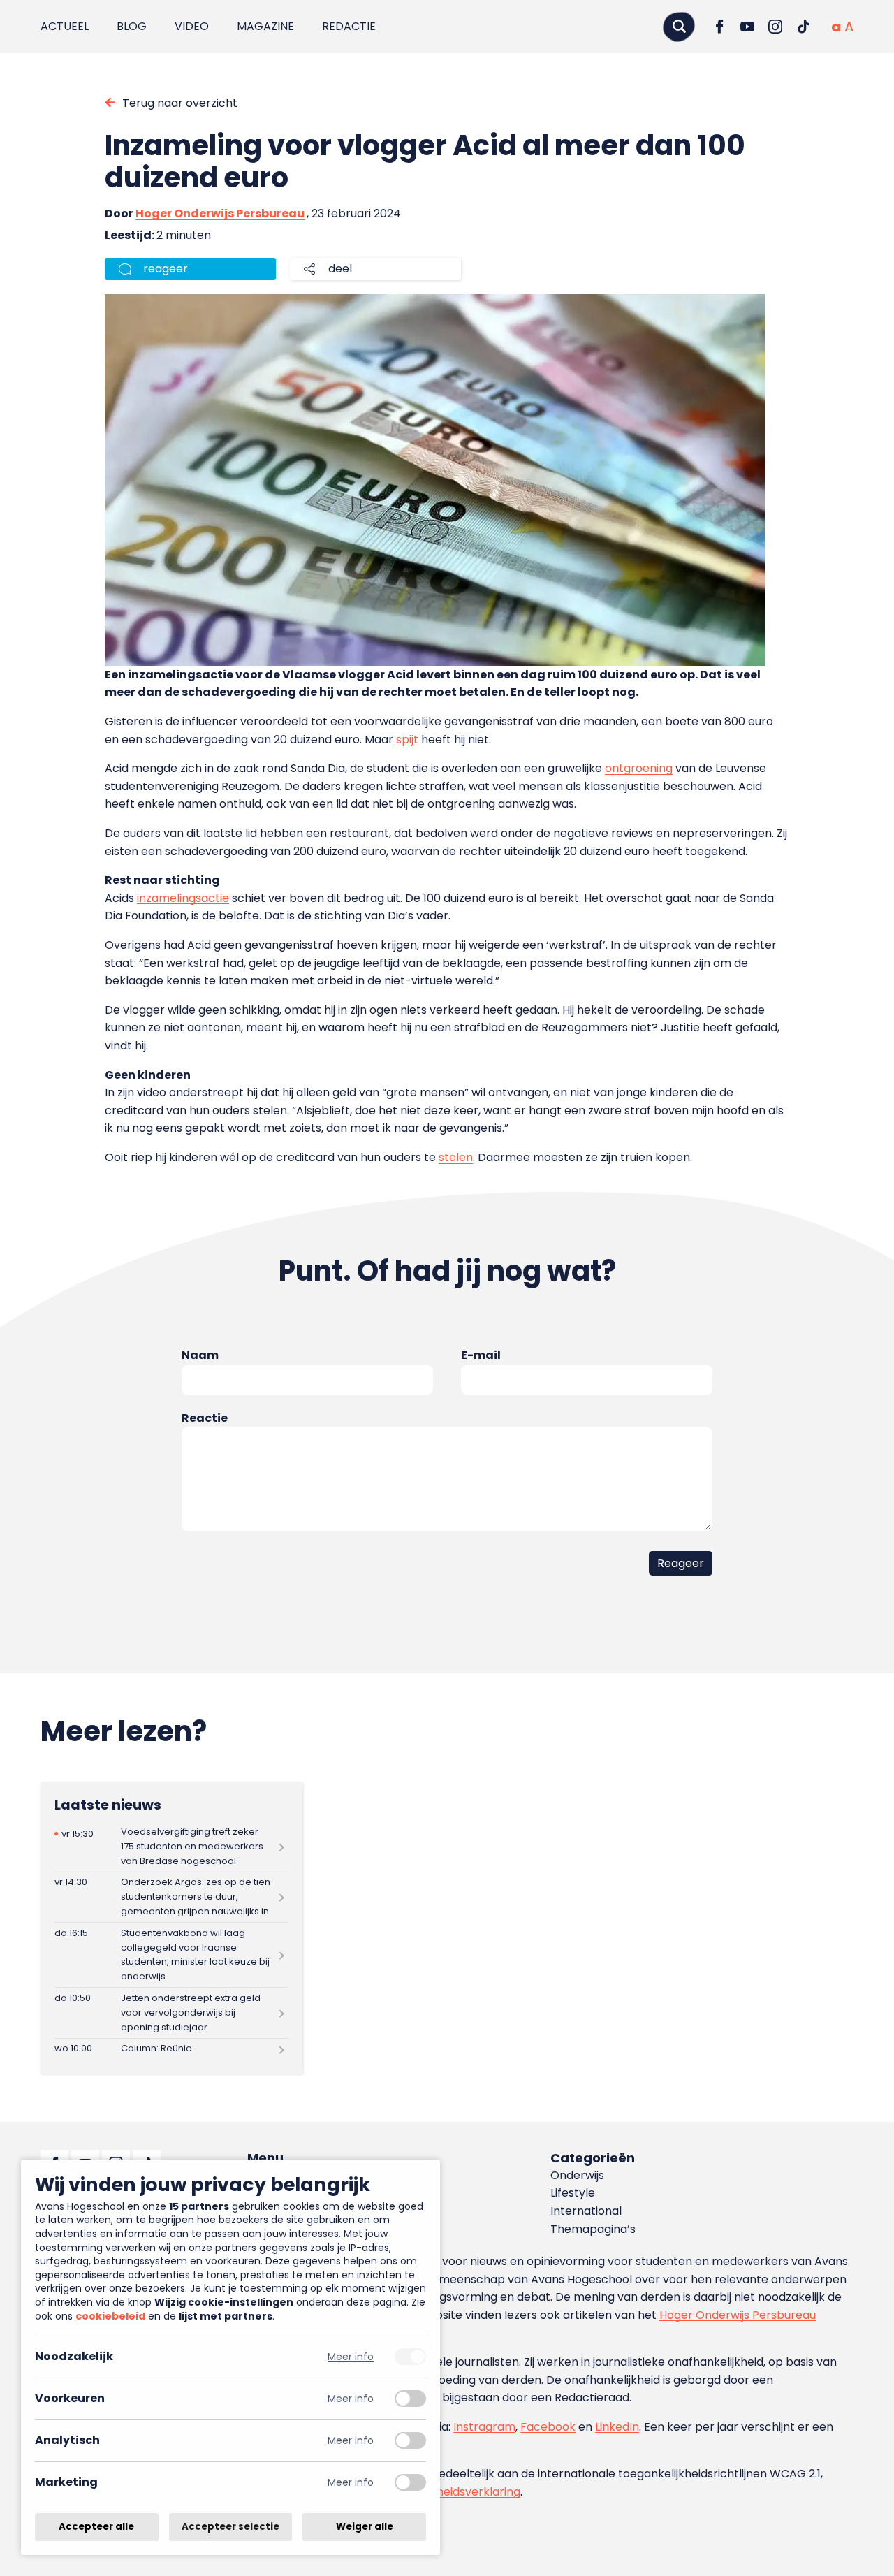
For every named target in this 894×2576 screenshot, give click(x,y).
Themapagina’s (593, 2229)
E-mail (481, 1355)
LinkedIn (617, 2427)
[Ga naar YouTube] (747, 27)
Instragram (484, 2427)
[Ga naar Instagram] (775, 27)
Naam (200, 1355)
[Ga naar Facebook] (719, 27)
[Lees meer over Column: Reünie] (171, 2049)
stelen (456, 1157)
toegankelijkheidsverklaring (445, 2492)
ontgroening (639, 768)
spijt (407, 740)
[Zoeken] (679, 26)
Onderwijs (577, 2175)
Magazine (265, 26)
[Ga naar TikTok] (803, 27)
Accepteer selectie (230, 2527)
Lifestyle (573, 2193)
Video (192, 26)
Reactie (205, 1418)
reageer (166, 269)
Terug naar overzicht (180, 103)
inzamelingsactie (183, 898)
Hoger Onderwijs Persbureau (220, 213)
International (586, 2211)
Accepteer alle (96, 2527)
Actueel (65, 26)
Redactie (349, 26)
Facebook (548, 2427)
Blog (132, 26)
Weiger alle (365, 2527)
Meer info (351, 2357)
